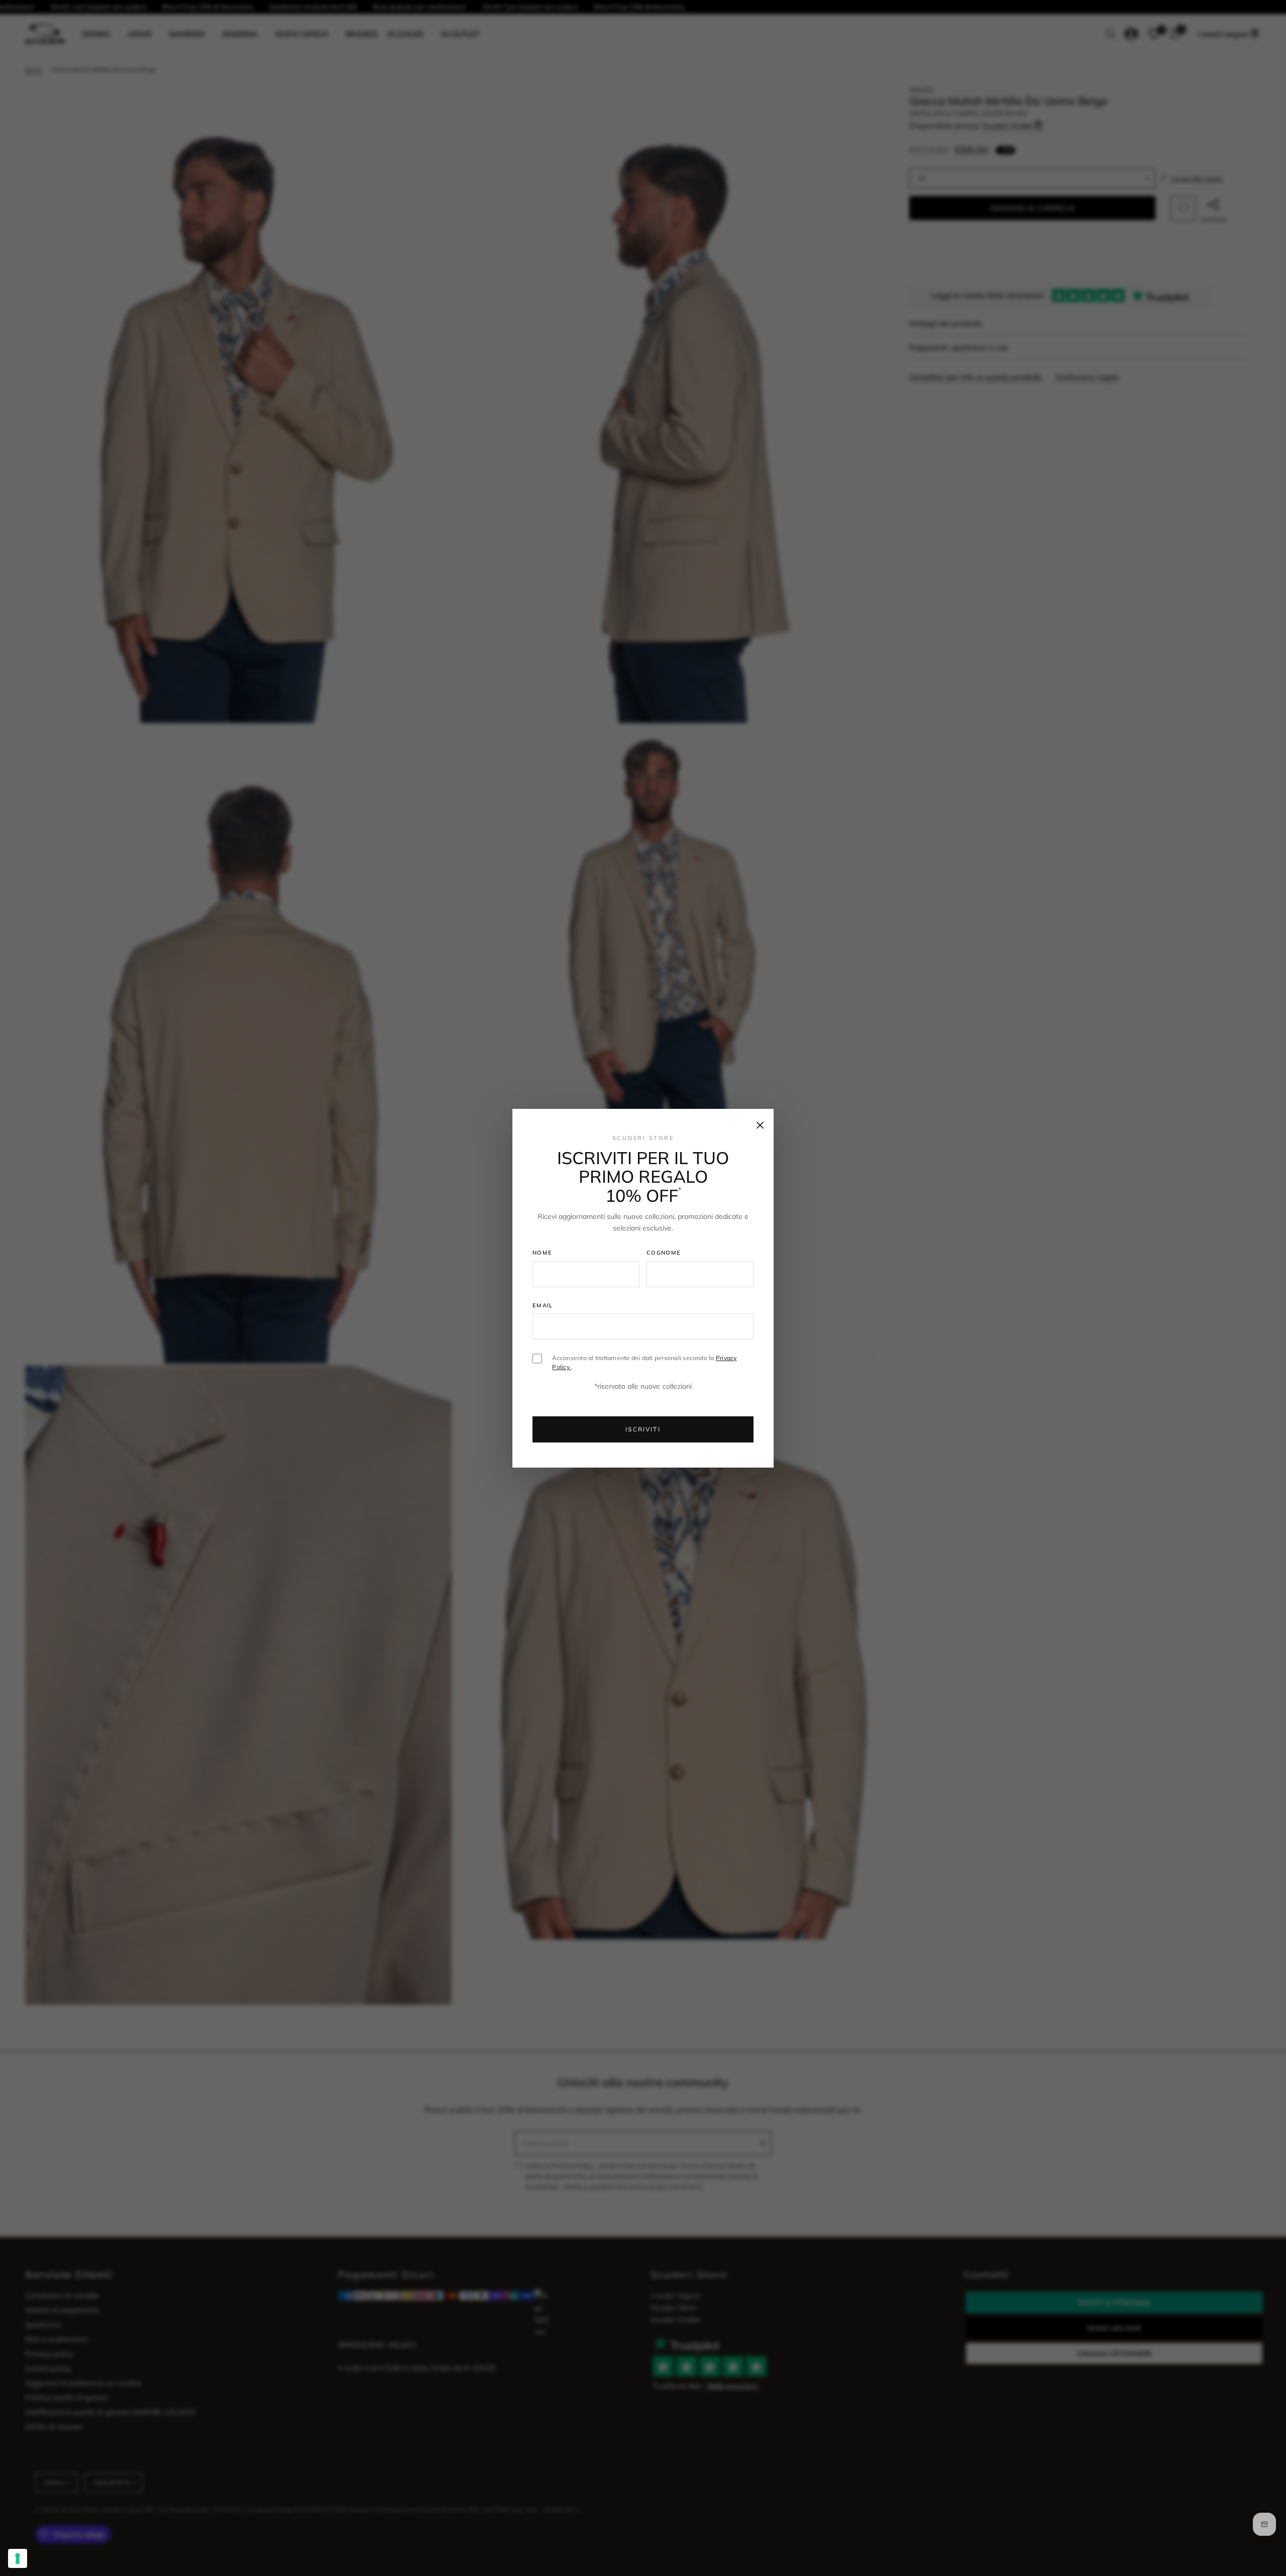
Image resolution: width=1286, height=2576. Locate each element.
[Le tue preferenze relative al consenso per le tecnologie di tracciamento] (18, 2558)
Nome (542, 1253)
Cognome (664, 1253)
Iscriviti (643, 1429)
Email (543, 1305)
